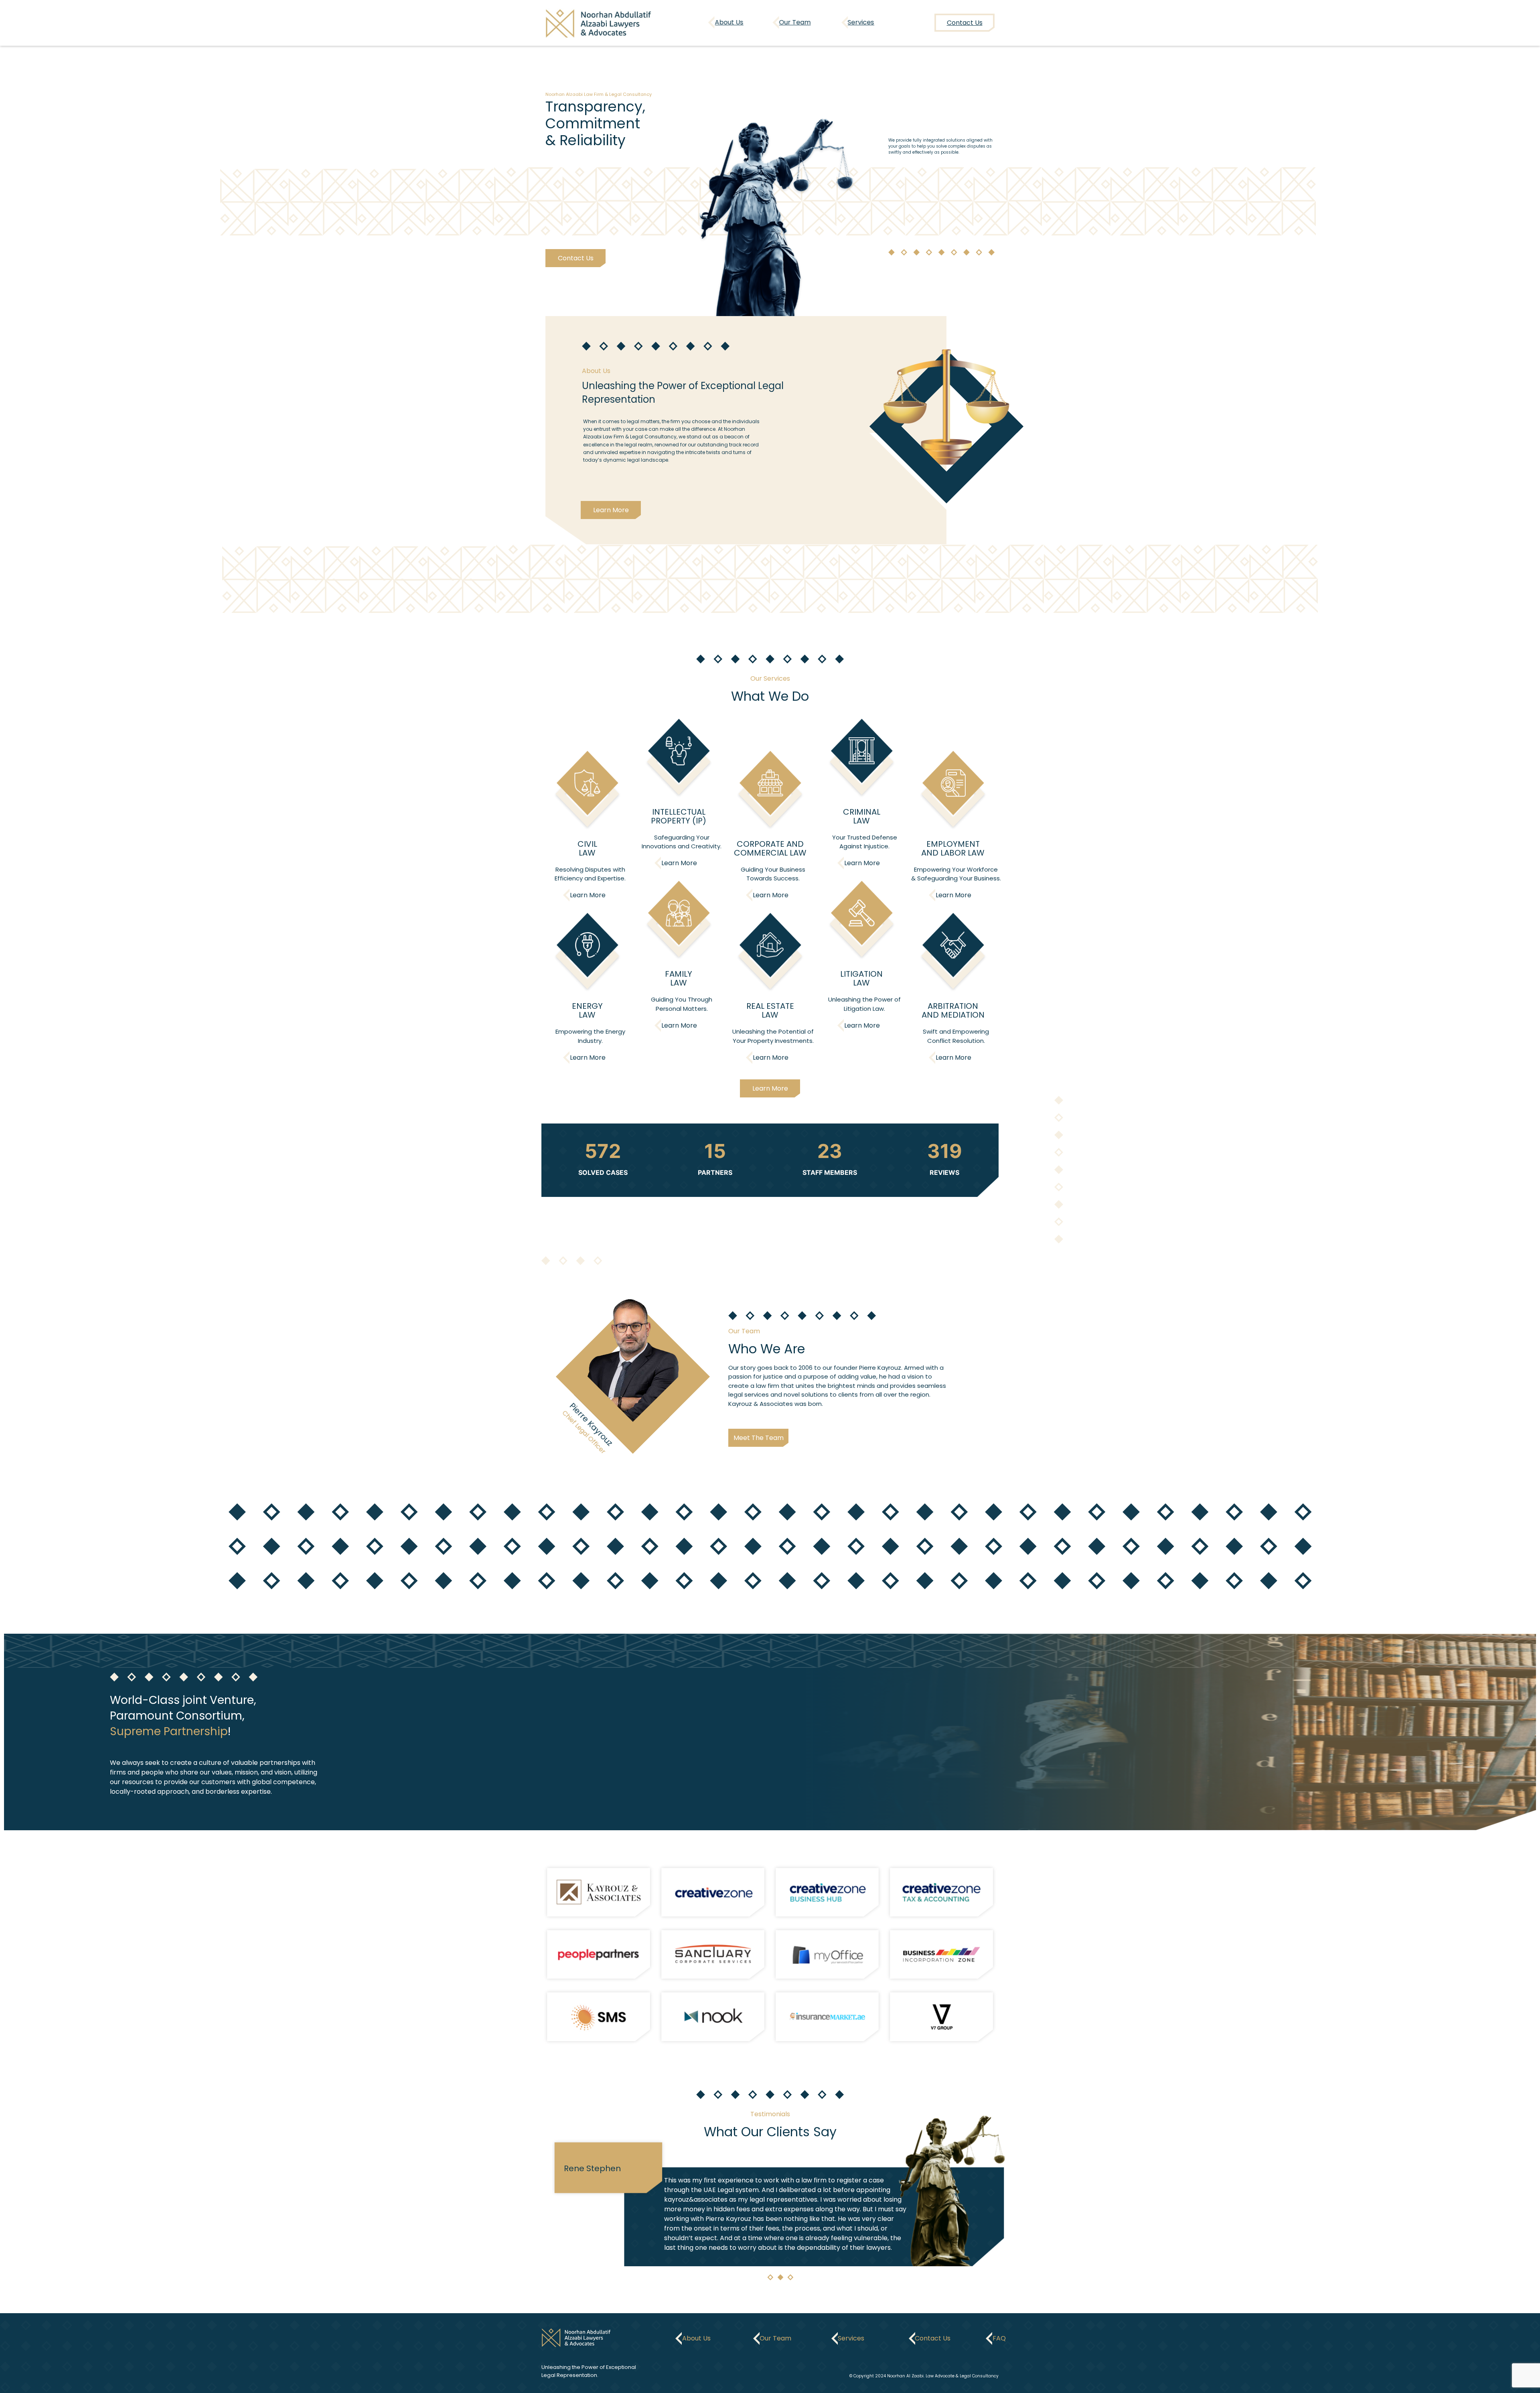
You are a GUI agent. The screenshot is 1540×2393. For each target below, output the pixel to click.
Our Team (795, 22)
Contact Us (575, 258)
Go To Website (599, 1892)
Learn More (611, 510)
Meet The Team (759, 1438)
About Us (729, 22)
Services (861, 22)
